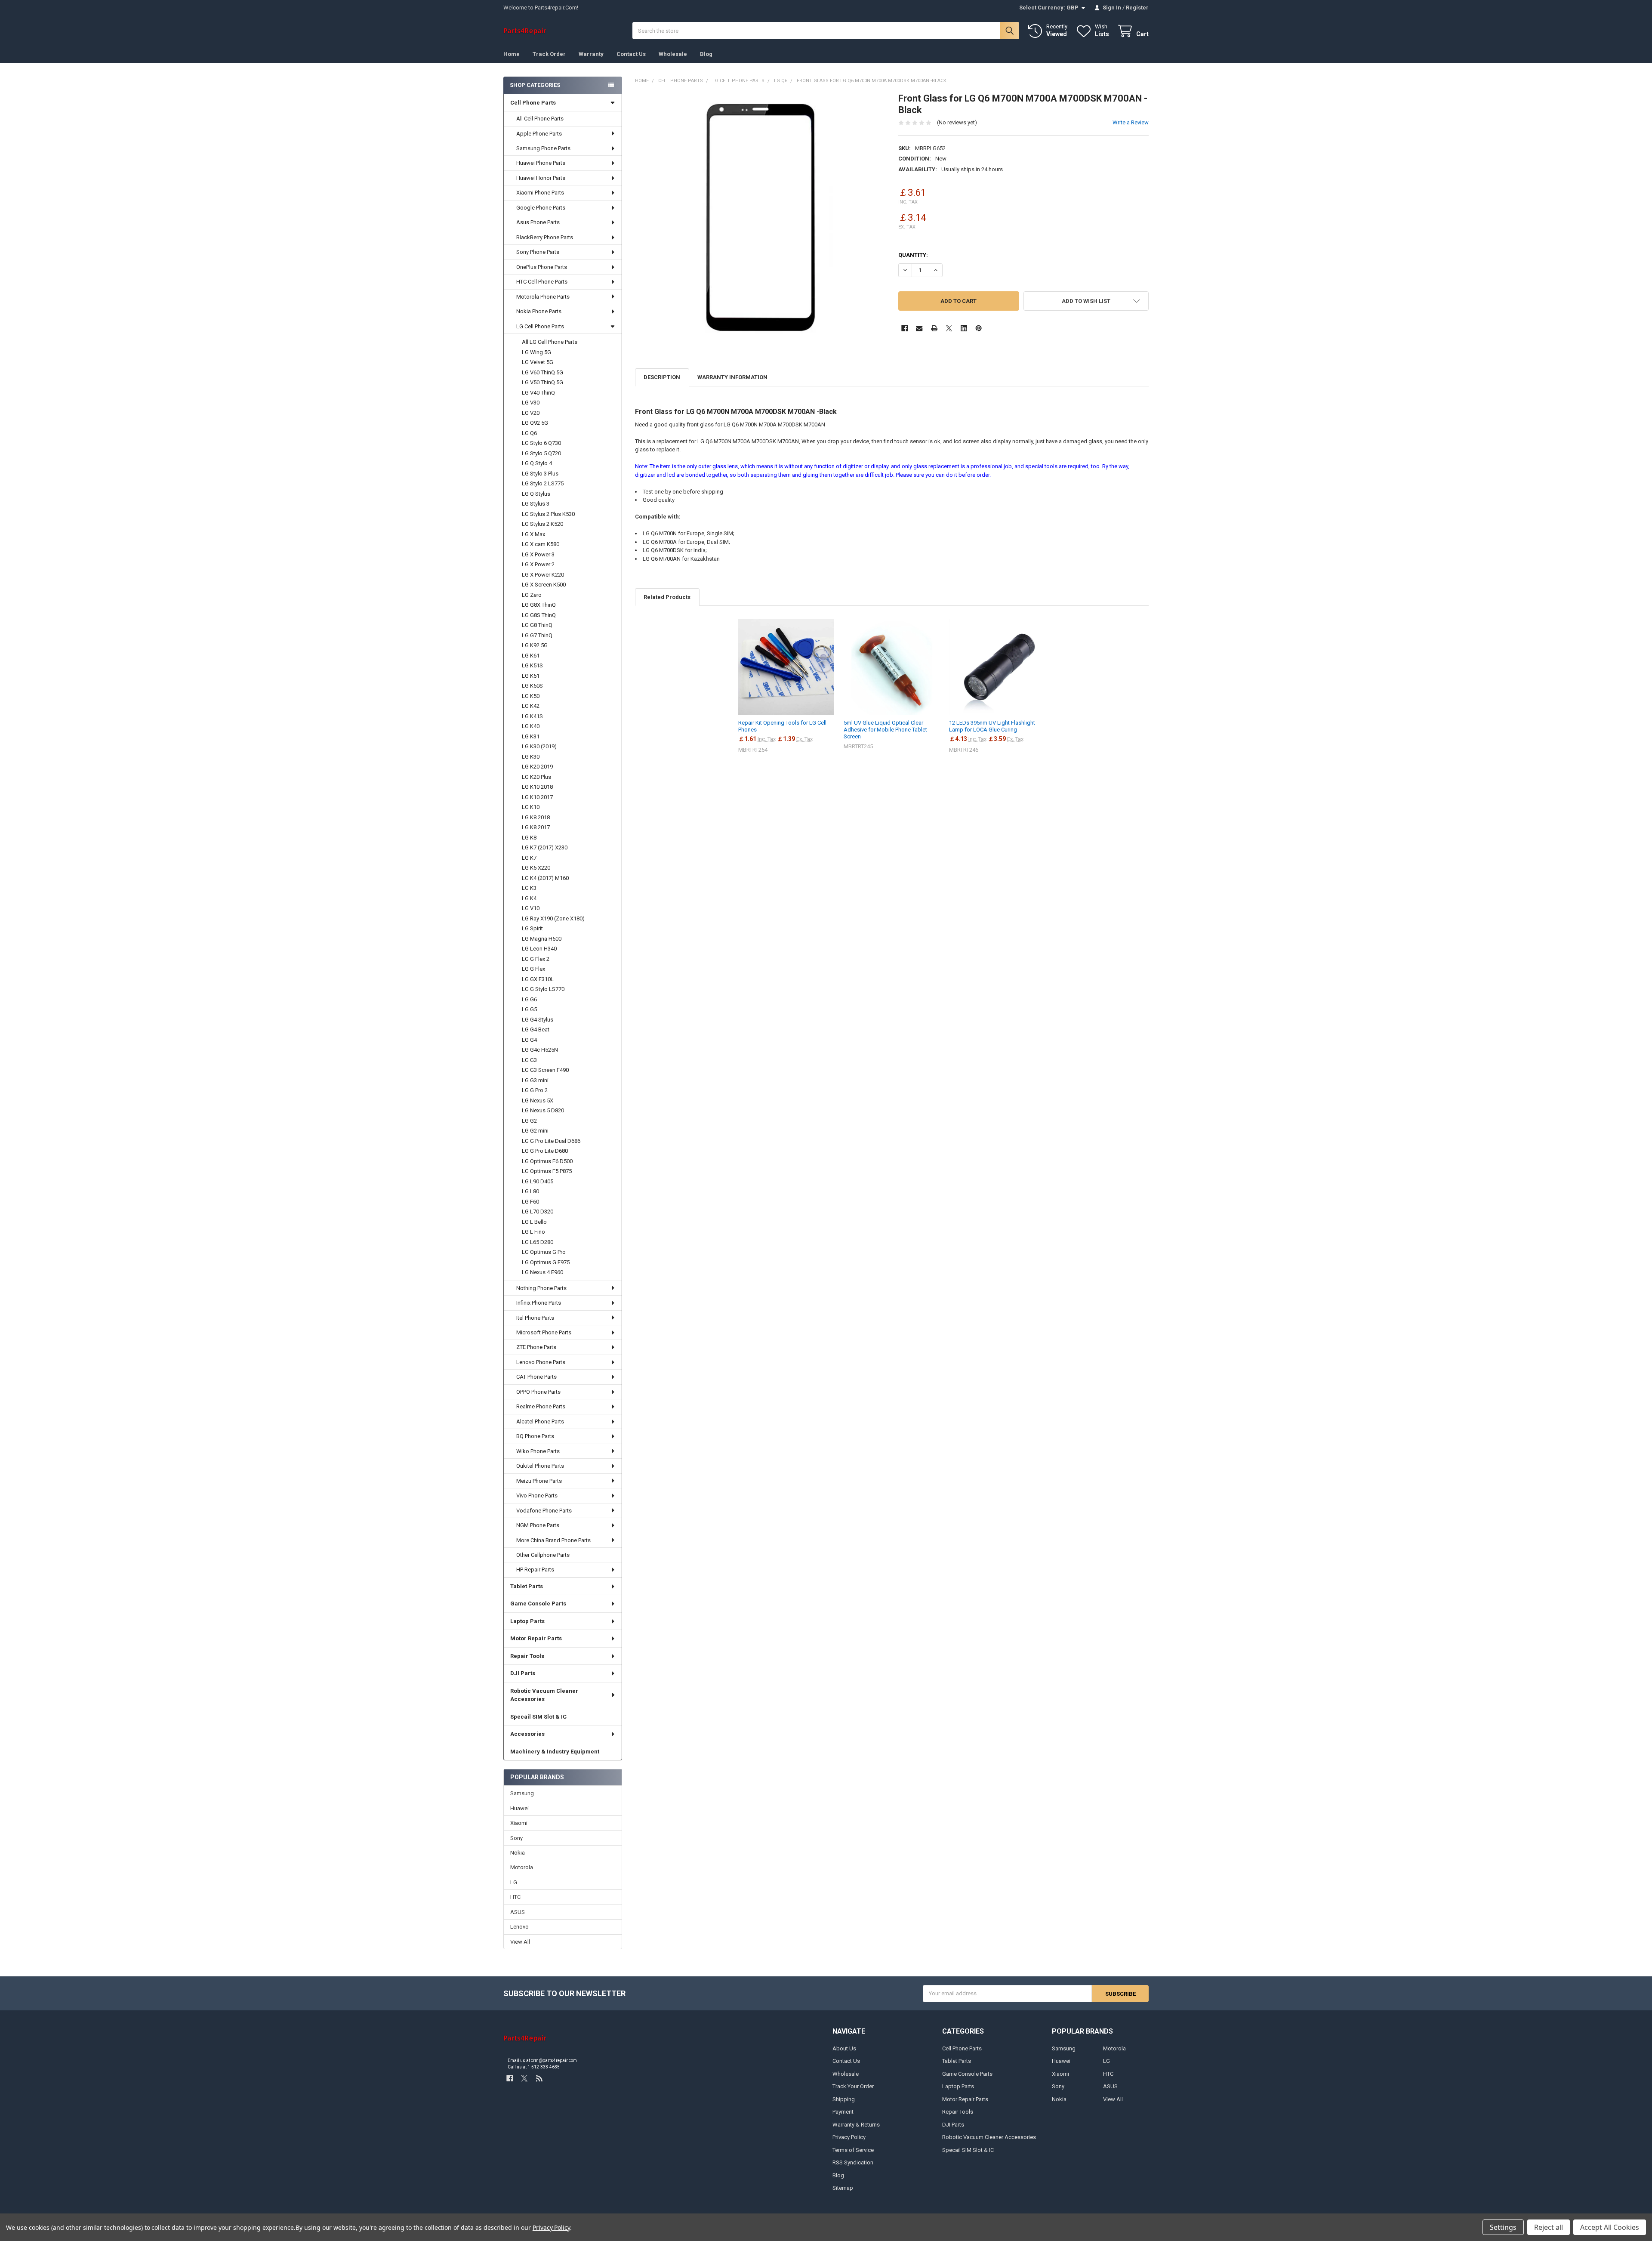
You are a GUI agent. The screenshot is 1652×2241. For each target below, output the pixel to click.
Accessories (527, 1734)
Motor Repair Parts (536, 1638)
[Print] (934, 328)
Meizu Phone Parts (539, 1481)
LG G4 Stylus (538, 1020)
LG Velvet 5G (538, 362)
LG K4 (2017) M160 (545, 878)
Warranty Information (732, 377)
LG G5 (529, 1009)
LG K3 (529, 888)
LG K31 (531, 736)
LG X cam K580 (541, 544)
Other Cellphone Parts (543, 1555)
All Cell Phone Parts (540, 119)
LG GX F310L (538, 979)
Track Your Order (853, 2086)
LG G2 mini (535, 1131)
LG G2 (529, 1121)
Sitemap (843, 2188)
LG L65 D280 (538, 1242)
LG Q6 (529, 433)
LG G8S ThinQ (539, 615)
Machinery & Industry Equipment (555, 1752)
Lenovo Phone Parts (541, 1362)
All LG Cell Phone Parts (550, 342)
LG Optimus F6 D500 (547, 1161)
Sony (516, 1838)
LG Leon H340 (539, 949)
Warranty (591, 54)
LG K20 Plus (536, 777)
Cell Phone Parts (533, 103)
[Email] (919, 328)
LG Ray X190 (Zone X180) (553, 918)
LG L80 (530, 1191)
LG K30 (531, 757)
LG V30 (531, 403)
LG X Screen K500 (544, 585)
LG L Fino (533, 1232)
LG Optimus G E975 (546, 1262)
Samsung (522, 1793)
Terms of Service (853, 2150)
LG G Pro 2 (535, 1090)
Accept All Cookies (1610, 2227)
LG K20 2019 (537, 767)
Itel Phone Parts (535, 1318)
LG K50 (531, 696)
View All (520, 1942)
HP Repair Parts (535, 1570)
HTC (515, 1897)
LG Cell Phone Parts (540, 326)
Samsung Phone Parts (543, 148)
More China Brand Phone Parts (553, 1540)
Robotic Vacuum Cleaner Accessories (544, 1695)
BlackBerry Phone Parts (545, 237)
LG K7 (529, 858)
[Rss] (539, 2079)
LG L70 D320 (538, 1212)
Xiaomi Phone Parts (540, 193)
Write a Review (1131, 122)
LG (514, 1882)
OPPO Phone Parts (538, 1392)
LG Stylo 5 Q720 (541, 453)
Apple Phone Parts (539, 134)
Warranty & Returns (856, 2125)
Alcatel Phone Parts (540, 1421)
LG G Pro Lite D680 (545, 1151)
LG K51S (532, 665)
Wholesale (673, 54)
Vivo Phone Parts (537, 1496)
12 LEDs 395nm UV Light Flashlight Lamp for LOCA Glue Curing (992, 726)
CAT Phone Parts (536, 1377)
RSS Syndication (853, 2162)
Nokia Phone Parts (539, 311)
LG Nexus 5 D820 (543, 1110)
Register (1137, 8)
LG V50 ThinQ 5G (542, 382)
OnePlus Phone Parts (542, 267)
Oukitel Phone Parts (540, 1466)
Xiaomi (519, 1823)
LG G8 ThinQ (537, 625)
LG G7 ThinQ (537, 635)
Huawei (519, 1808)
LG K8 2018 (536, 817)
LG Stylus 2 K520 (542, 524)
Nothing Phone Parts (541, 1288)
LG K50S (532, 686)
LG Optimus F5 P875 (547, 1171)
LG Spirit (532, 928)
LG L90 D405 (538, 1181)
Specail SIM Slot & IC (538, 1717)
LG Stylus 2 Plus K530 (548, 514)
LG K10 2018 (537, 787)
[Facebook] (905, 328)
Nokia (518, 1853)
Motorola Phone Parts (543, 297)
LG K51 (531, 676)
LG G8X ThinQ (539, 605)
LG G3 (529, 1060)
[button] (1086, 301)
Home (512, 54)
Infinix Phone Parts (539, 1303)
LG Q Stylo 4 (537, 463)
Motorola (522, 1867)
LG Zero (532, 595)
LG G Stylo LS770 (543, 989)
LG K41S (532, 716)
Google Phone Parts (541, 208)
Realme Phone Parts (541, 1406)
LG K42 (531, 706)
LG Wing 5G (536, 352)
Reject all (1549, 2227)
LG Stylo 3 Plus (540, 474)
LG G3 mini (535, 1080)
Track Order (549, 54)
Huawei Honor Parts (541, 178)
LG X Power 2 (538, 564)
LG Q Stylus (536, 494)
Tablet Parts (527, 1586)
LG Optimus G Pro (544, 1252)
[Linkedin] (964, 328)
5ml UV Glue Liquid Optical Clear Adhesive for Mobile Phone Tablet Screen (885, 730)
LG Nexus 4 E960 (542, 1272)
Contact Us (631, 54)
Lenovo (519, 1927)
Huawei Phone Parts (541, 163)
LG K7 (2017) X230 (545, 847)
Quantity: (913, 255)
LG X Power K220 (543, 575)
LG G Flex (533, 969)
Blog (706, 54)
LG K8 (529, 838)
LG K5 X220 (536, 868)
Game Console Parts (538, 1604)
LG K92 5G (535, 645)
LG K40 (531, 726)
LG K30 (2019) (539, 746)
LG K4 (529, 898)
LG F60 (530, 1202)
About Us (844, 2048)
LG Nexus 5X (538, 1100)
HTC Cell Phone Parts (542, 282)
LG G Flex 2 (536, 959)
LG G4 (529, 1040)
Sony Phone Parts (538, 252)
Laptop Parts (527, 1621)
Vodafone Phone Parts (544, 1511)
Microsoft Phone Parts (544, 1332)
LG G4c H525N (540, 1050)
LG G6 (529, 999)
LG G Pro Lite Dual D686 (551, 1141)
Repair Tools (527, 1656)
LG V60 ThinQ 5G (542, 372)
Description (662, 377)
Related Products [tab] (667, 597)
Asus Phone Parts (538, 222)
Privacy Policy (849, 2137)
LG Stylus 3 (536, 504)
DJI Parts (523, 1673)
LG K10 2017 (537, 797)
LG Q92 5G (535, 423)
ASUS (518, 1912)
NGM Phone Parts (538, 1525)
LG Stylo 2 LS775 (543, 483)
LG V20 (531, 413)
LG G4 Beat (536, 1029)
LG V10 (531, 908)
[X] (949, 328)
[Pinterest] (979, 328)
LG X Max (533, 534)
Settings (1503, 2227)
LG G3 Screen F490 (545, 1070)
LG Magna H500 (542, 939)
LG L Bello (534, 1222)
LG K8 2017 (536, 827)
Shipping (844, 2099)
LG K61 (531, 656)
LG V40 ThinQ (538, 393)
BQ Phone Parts (535, 1436)
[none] (760, 218)
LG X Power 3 (538, 554)
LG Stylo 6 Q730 (541, 443)
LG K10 (531, 807)
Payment (843, 2112)
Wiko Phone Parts (538, 1451)
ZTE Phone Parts (536, 1347)
